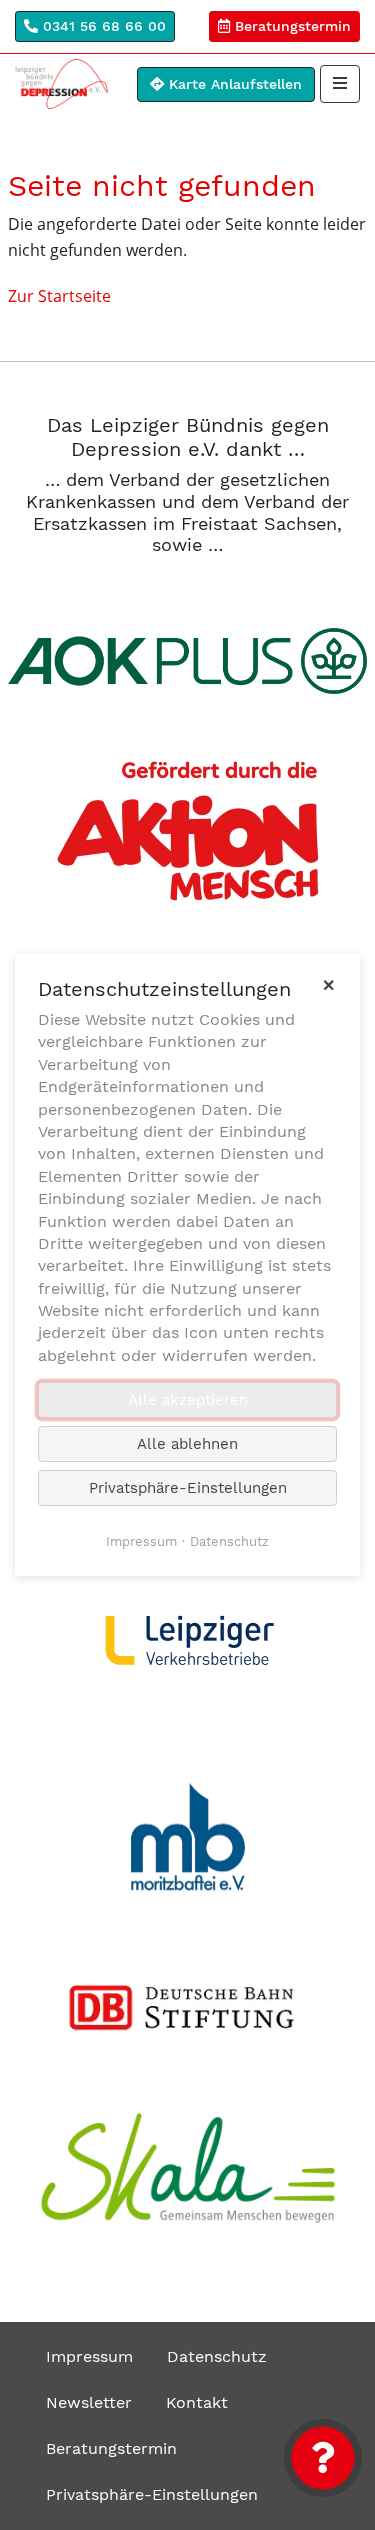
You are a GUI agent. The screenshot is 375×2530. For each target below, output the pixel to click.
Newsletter (89, 2402)
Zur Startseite (59, 296)
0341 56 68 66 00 (102, 26)
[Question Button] (323, 2458)
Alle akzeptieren (188, 1400)
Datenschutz (217, 2356)
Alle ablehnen (187, 1444)
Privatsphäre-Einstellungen (152, 2494)
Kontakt (197, 2402)
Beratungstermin (290, 26)
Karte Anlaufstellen (233, 84)
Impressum (89, 2356)
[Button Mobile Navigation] (340, 84)
